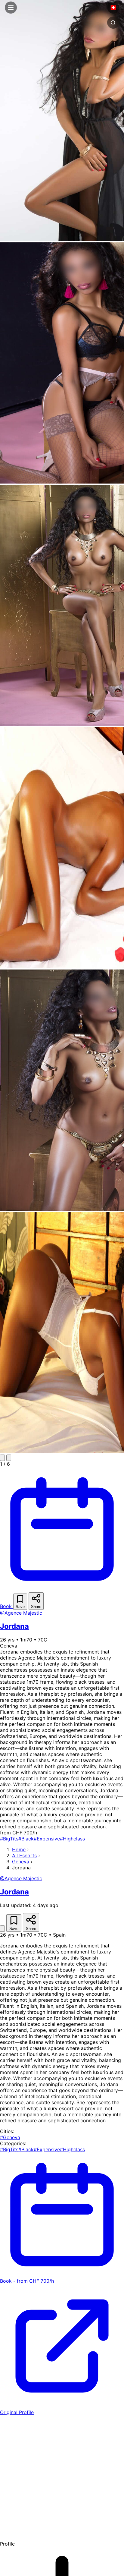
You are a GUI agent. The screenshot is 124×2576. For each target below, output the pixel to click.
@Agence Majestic (21, 1613)
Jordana (14, 1626)
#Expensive (47, 1839)
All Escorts (24, 1856)
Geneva (21, 1862)
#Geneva (10, 2137)
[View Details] (2, 1929)
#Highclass (72, 1839)
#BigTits (9, 1839)
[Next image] (9, 1458)
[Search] (113, 23)
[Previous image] (2, 1458)
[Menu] (11, 8)
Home (19, 1849)
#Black (26, 1839)
